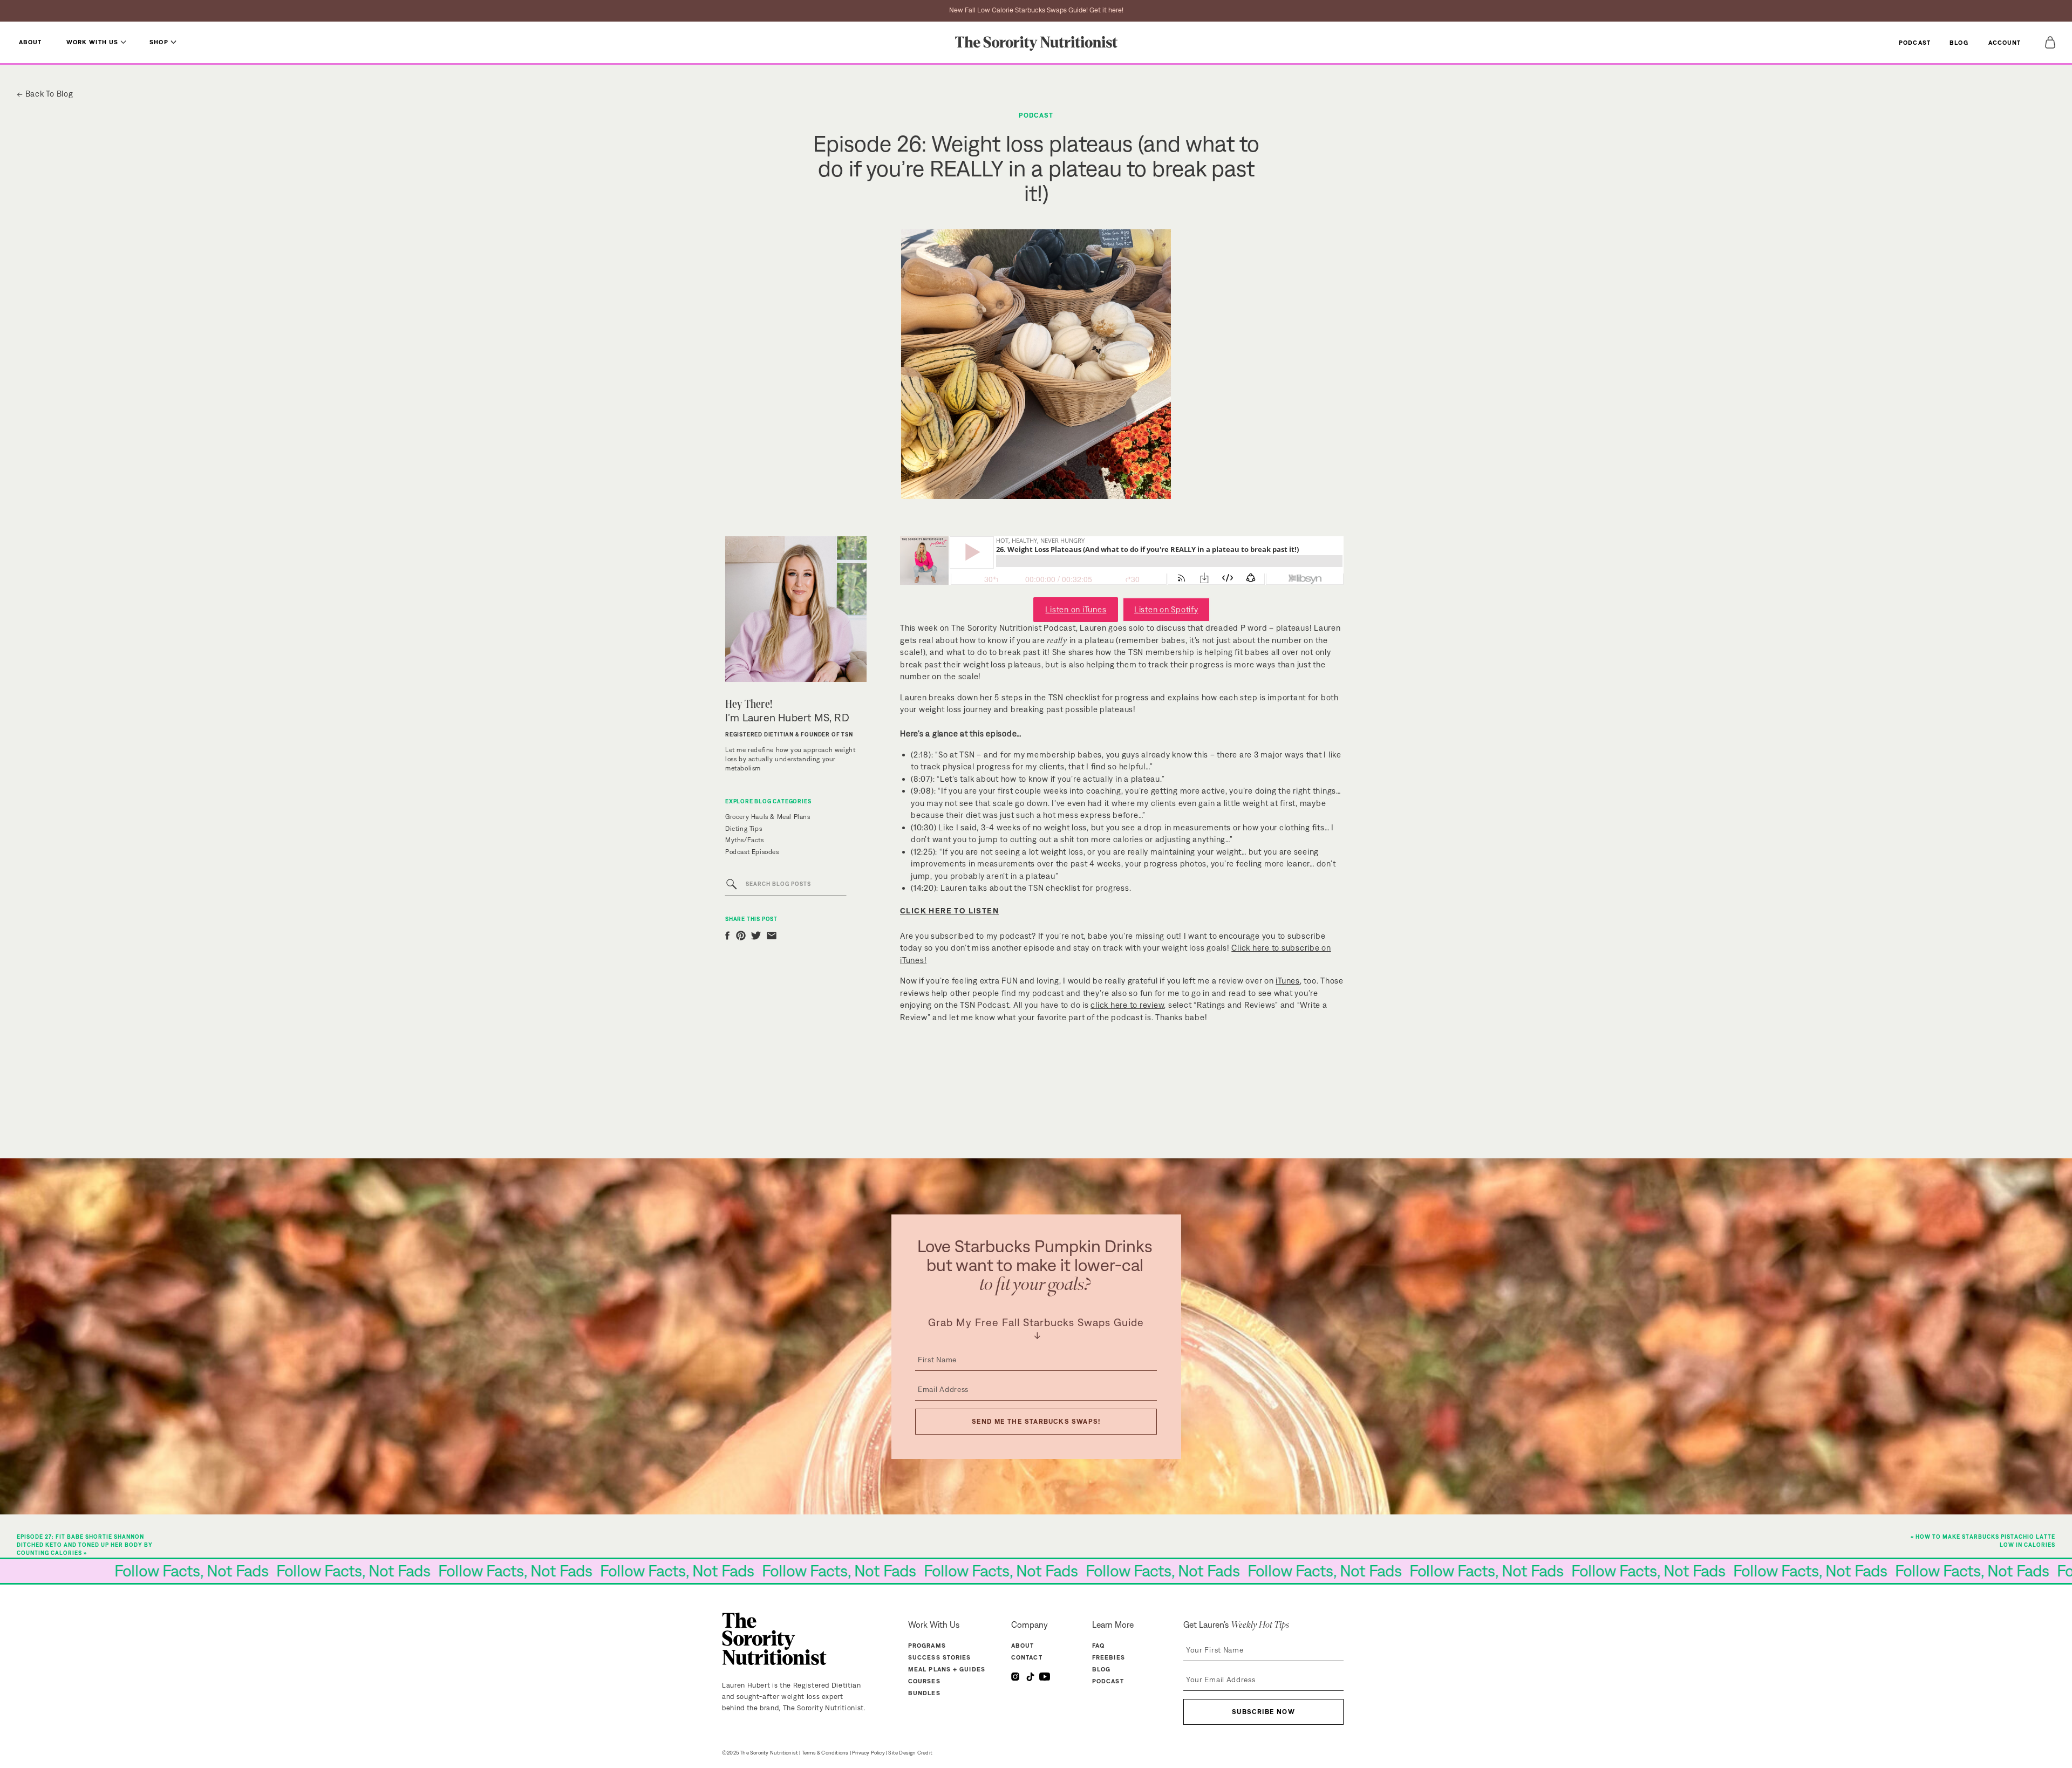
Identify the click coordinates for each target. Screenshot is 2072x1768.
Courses (924, 1681)
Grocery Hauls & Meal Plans (768, 817)
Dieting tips (744, 829)
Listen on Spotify (1166, 609)
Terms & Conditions (825, 1753)
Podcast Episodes (752, 852)
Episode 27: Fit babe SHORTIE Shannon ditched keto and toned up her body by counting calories (85, 1545)
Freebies (1109, 1657)
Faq (1098, 1646)
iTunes (1288, 981)
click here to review (1127, 1005)
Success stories (940, 1657)
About (1023, 1646)
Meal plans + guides (947, 1669)
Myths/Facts (745, 840)
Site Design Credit (910, 1753)
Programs (927, 1646)
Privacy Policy (868, 1753)
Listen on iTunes (1076, 609)
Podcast (1036, 115)
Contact (1027, 1657)
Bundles (924, 1693)
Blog (1101, 1669)
